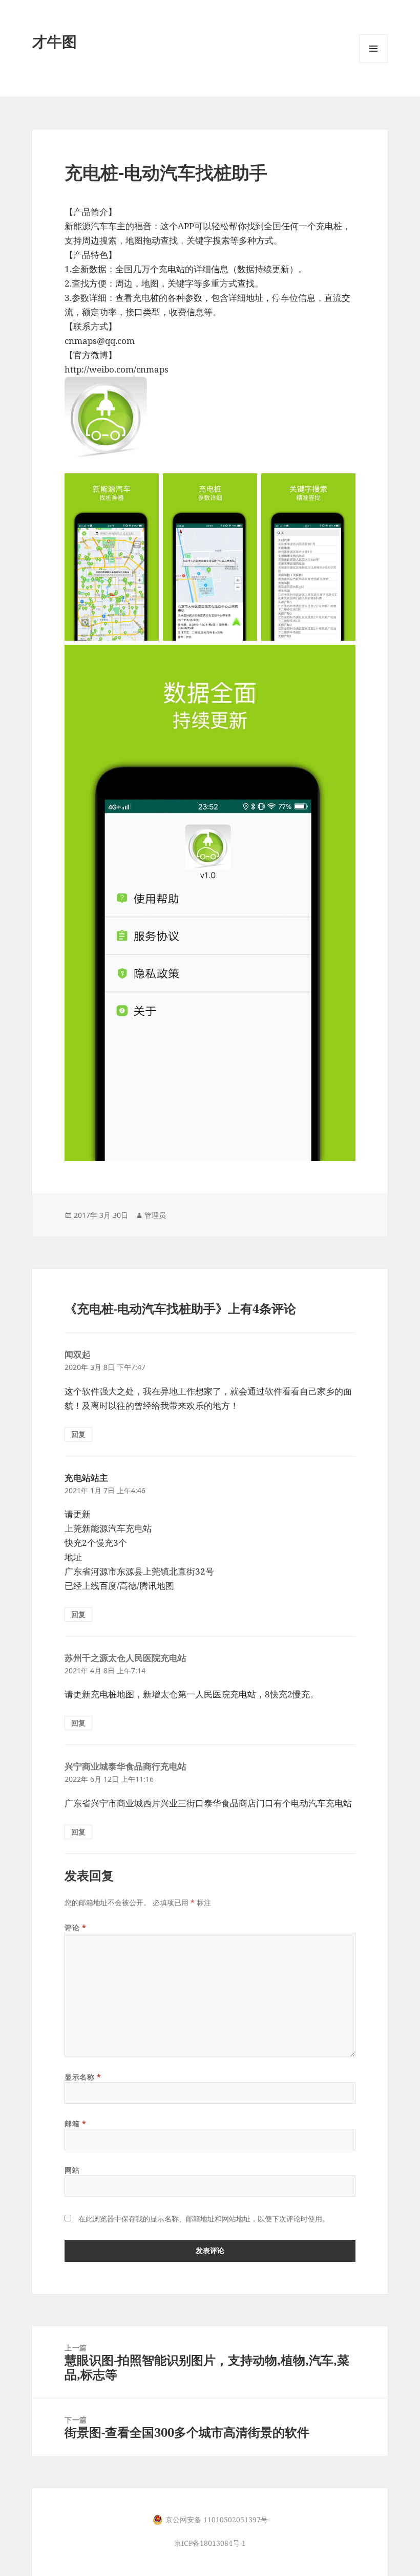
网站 (72, 2170)
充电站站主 (86, 1478)
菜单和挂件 (373, 63)
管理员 (155, 1215)
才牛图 (55, 41)
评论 (75, 1927)
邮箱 (75, 2123)
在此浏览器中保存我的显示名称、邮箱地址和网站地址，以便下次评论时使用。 (204, 2219)
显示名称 (83, 2077)
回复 (78, 1434)
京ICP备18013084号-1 (210, 2543)
